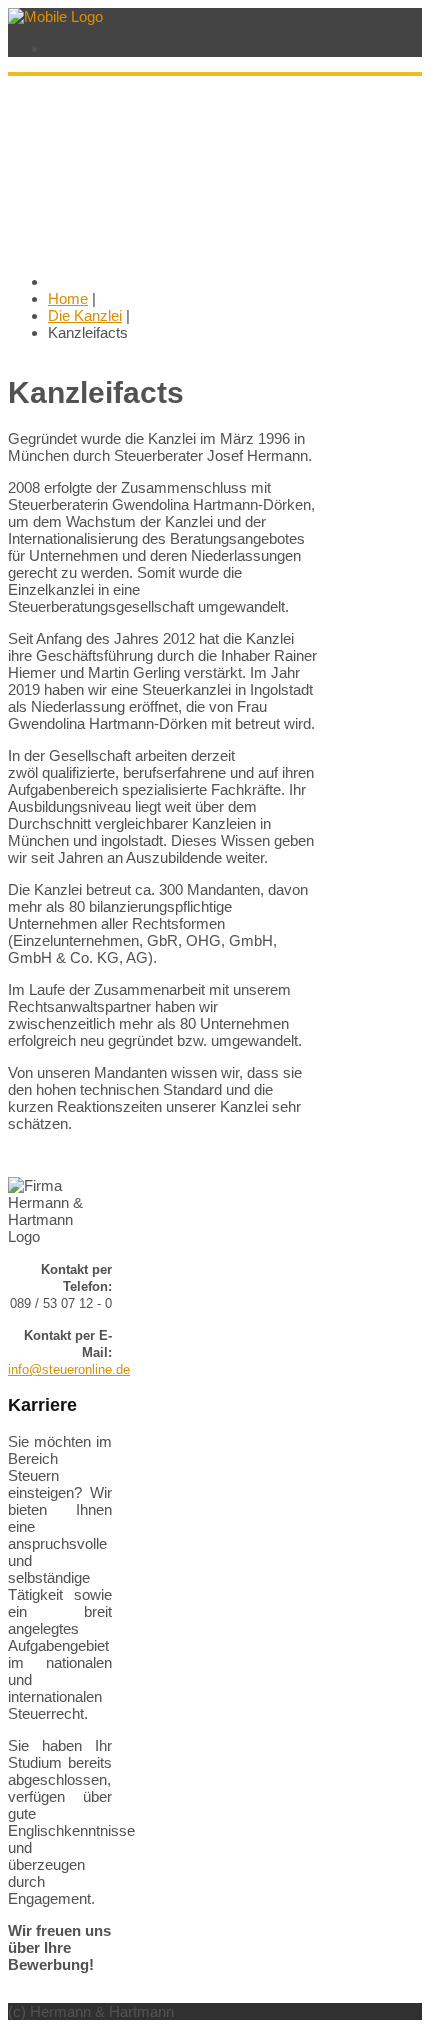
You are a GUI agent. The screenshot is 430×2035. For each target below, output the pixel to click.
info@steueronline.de (69, 1369)
